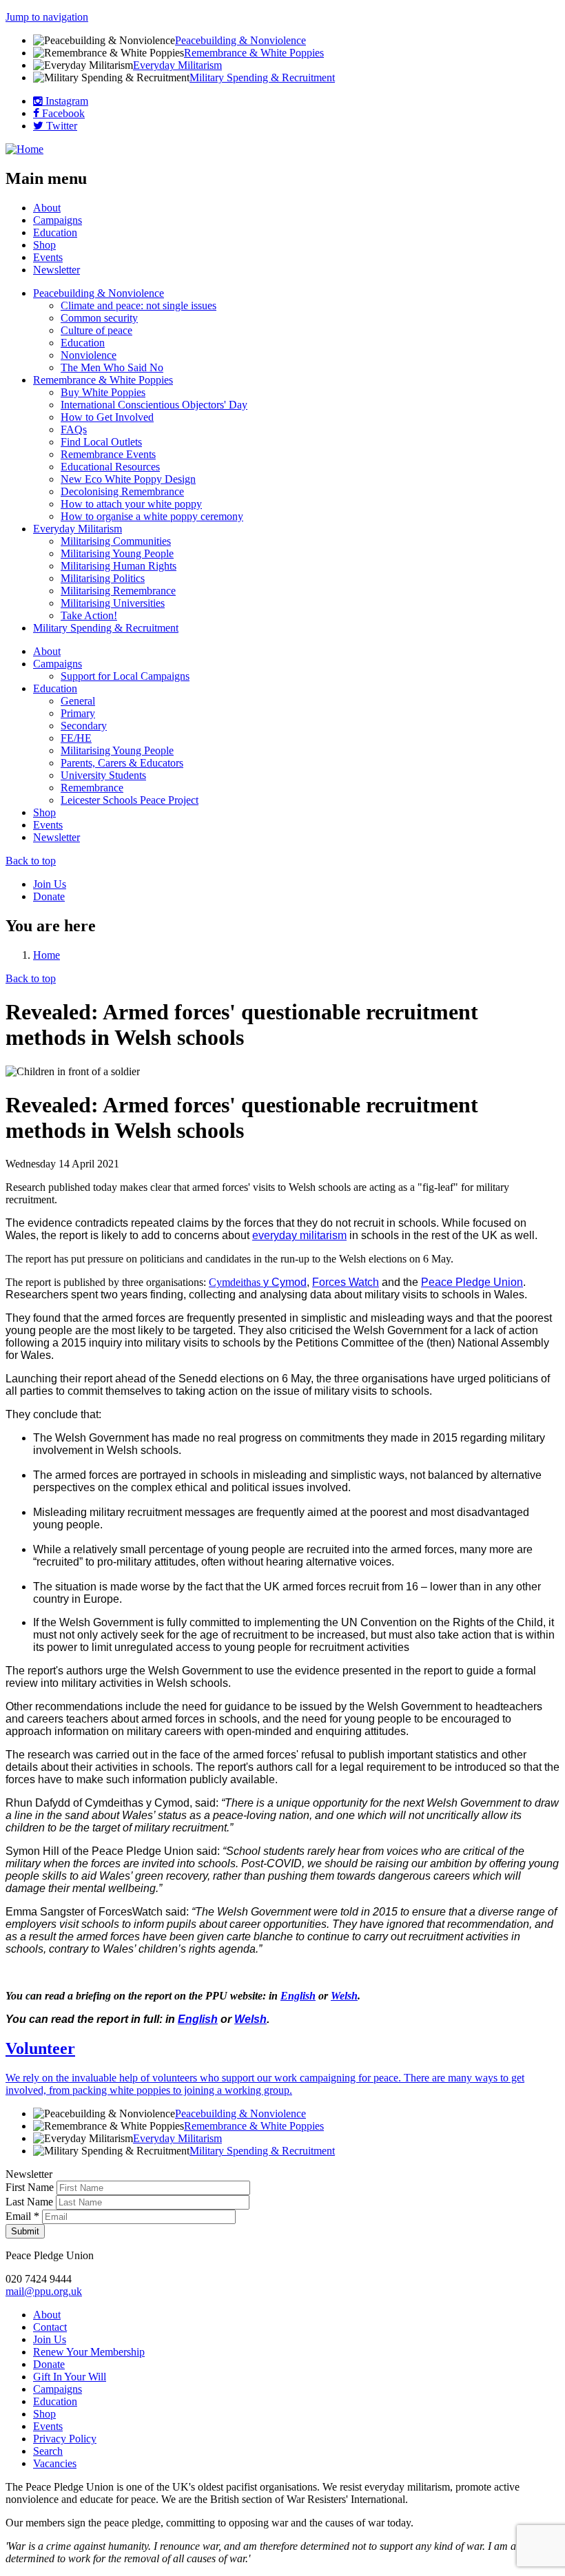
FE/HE (76, 738)
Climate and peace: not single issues (138, 305)
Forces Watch (346, 1282)
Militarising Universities (113, 603)
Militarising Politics (103, 578)
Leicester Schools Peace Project (130, 800)
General (78, 701)
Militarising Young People (117, 553)
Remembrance (92, 788)
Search (48, 2451)
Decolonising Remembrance (122, 491)
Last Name (31, 2202)
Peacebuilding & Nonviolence (240, 40)
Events (48, 257)
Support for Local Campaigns (125, 676)
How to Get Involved (107, 417)
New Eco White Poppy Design (128, 479)
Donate (49, 896)
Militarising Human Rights (119, 566)
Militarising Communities (116, 541)
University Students (103, 775)
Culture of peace (96, 330)
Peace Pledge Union (472, 1282)
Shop (44, 245)
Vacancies (55, 2463)
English (298, 1996)
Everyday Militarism (177, 65)
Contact (50, 2327)
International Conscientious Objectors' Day (154, 405)
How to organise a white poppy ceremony (152, 516)
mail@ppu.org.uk (44, 2291)
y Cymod (285, 1282)
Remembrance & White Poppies (254, 53)
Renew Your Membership (89, 2352)
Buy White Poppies (103, 392)
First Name (31, 2187)
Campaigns (58, 220)
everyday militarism (299, 1235)
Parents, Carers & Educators (122, 763)
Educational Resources (110, 467)
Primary (78, 713)
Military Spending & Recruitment (262, 77)
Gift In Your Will (70, 2377)
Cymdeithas (236, 1282)
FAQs (74, 429)
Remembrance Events (108, 454)
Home (47, 955)
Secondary (84, 726)
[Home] (24, 149)
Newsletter (56, 270)
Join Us (50, 884)
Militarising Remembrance (118, 591)
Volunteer (40, 2048)
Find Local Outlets (101, 442)
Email (22, 2216)
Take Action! (89, 615)
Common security (99, 318)
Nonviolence (89, 355)
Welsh (344, 1996)
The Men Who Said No (112, 367)
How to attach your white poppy (131, 504)
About (47, 208)
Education (55, 232)
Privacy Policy (65, 2439)
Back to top (31, 861)
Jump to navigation (47, 17)
